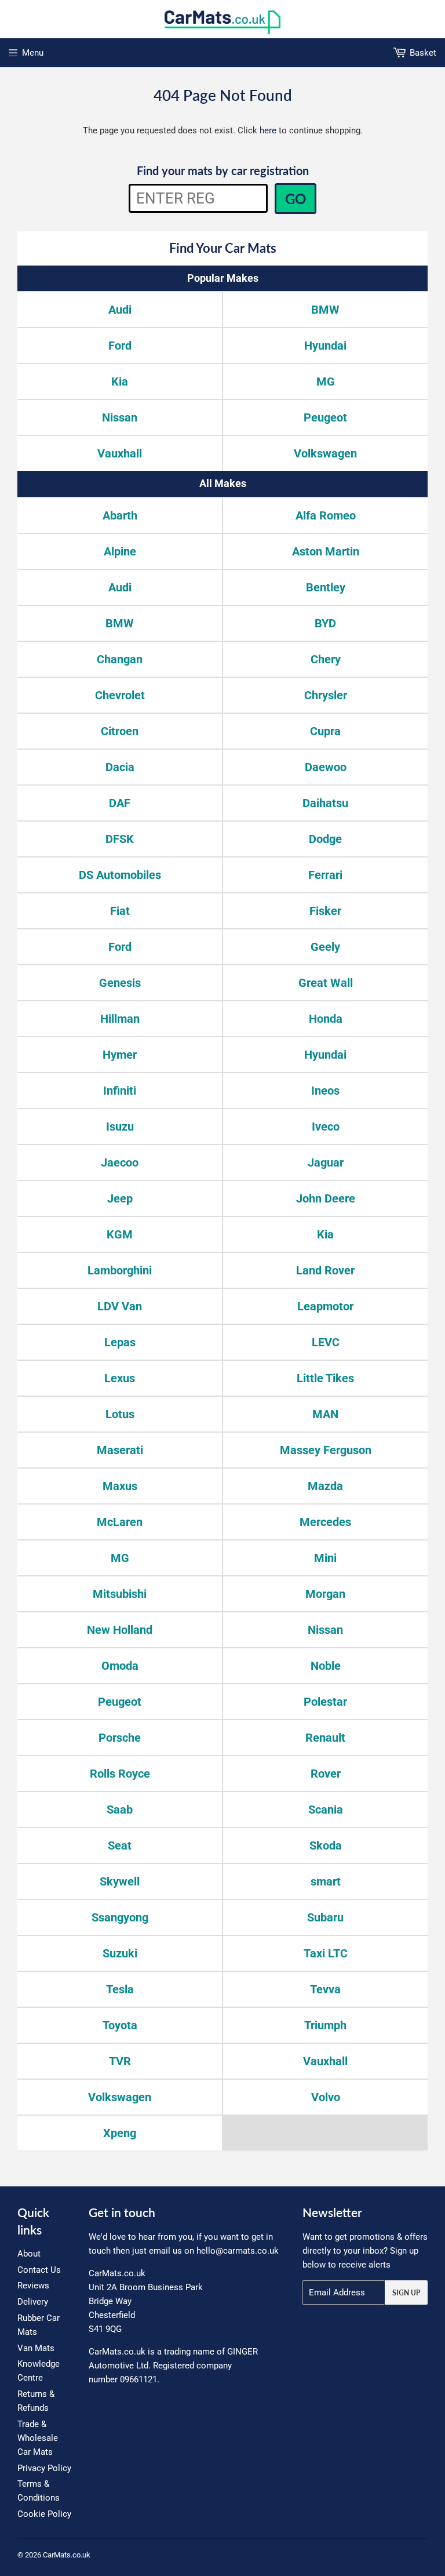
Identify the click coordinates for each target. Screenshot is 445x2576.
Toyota (120, 2025)
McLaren (120, 1522)
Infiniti (120, 1091)
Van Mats (36, 2348)
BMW (325, 310)
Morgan (325, 1594)
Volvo (326, 2097)
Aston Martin (326, 551)
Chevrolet (120, 695)
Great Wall (326, 983)
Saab (120, 1810)
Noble (326, 1666)
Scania (326, 1810)
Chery (326, 659)
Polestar (325, 1702)
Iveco (326, 1127)
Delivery (33, 2302)
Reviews (33, 2286)
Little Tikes (325, 1378)
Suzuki (120, 1953)
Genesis (120, 983)
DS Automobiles (120, 875)
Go (296, 199)
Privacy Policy (44, 2468)
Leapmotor (325, 1306)
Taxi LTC (326, 1953)
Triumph (325, 2025)
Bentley (326, 587)
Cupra (325, 731)
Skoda (326, 1845)
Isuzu (120, 1127)
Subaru (325, 1917)
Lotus (120, 1414)
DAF (120, 803)
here (268, 130)
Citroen (120, 731)
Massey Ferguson (326, 1450)
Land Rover (325, 1270)
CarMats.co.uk (67, 2555)
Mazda (325, 1486)
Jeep (120, 1198)
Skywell (120, 1881)
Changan (120, 659)
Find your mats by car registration (223, 170)
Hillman (120, 1019)
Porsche (120, 1738)
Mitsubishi (120, 1594)
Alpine (120, 551)
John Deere (326, 1198)
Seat (120, 1845)
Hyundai (325, 346)
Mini (325, 1558)
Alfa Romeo (326, 515)
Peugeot (325, 417)
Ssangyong (120, 1917)
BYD (325, 623)
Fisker (325, 911)
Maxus (120, 1486)
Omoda (120, 1666)
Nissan (120, 417)
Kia (120, 382)
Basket (423, 53)
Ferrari (325, 875)
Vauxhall (120, 453)
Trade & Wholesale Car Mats (38, 2438)
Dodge (325, 839)
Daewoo (326, 767)
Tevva (325, 1989)
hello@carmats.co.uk (238, 2251)
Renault (325, 1738)
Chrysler (326, 695)
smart (326, 1881)
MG (326, 382)
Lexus (120, 1378)
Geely (325, 947)
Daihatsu (325, 803)
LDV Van (120, 1306)
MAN (325, 1414)
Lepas (120, 1342)
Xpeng (120, 2133)
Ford (120, 346)
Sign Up (406, 2293)
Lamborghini (120, 1270)
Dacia (120, 767)
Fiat (120, 911)
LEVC (326, 1342)
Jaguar (326, 1162)
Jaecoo (120, 1162)
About (29, 2254)
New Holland (120, 1630)
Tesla (120, 1989)
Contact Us (39, 2270)
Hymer (120, 1055)
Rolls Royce (120, 1774)
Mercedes (325, 1522)
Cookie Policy (44, 2514)
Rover (326, 1774)
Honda (326, 1019)
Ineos (325, 1091)
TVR (120, 2061)
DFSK (120, 839)
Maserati (120, 1450)
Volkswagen (325, 453)
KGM (120, 1234)
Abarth (120, 515)
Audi (120, 310)
